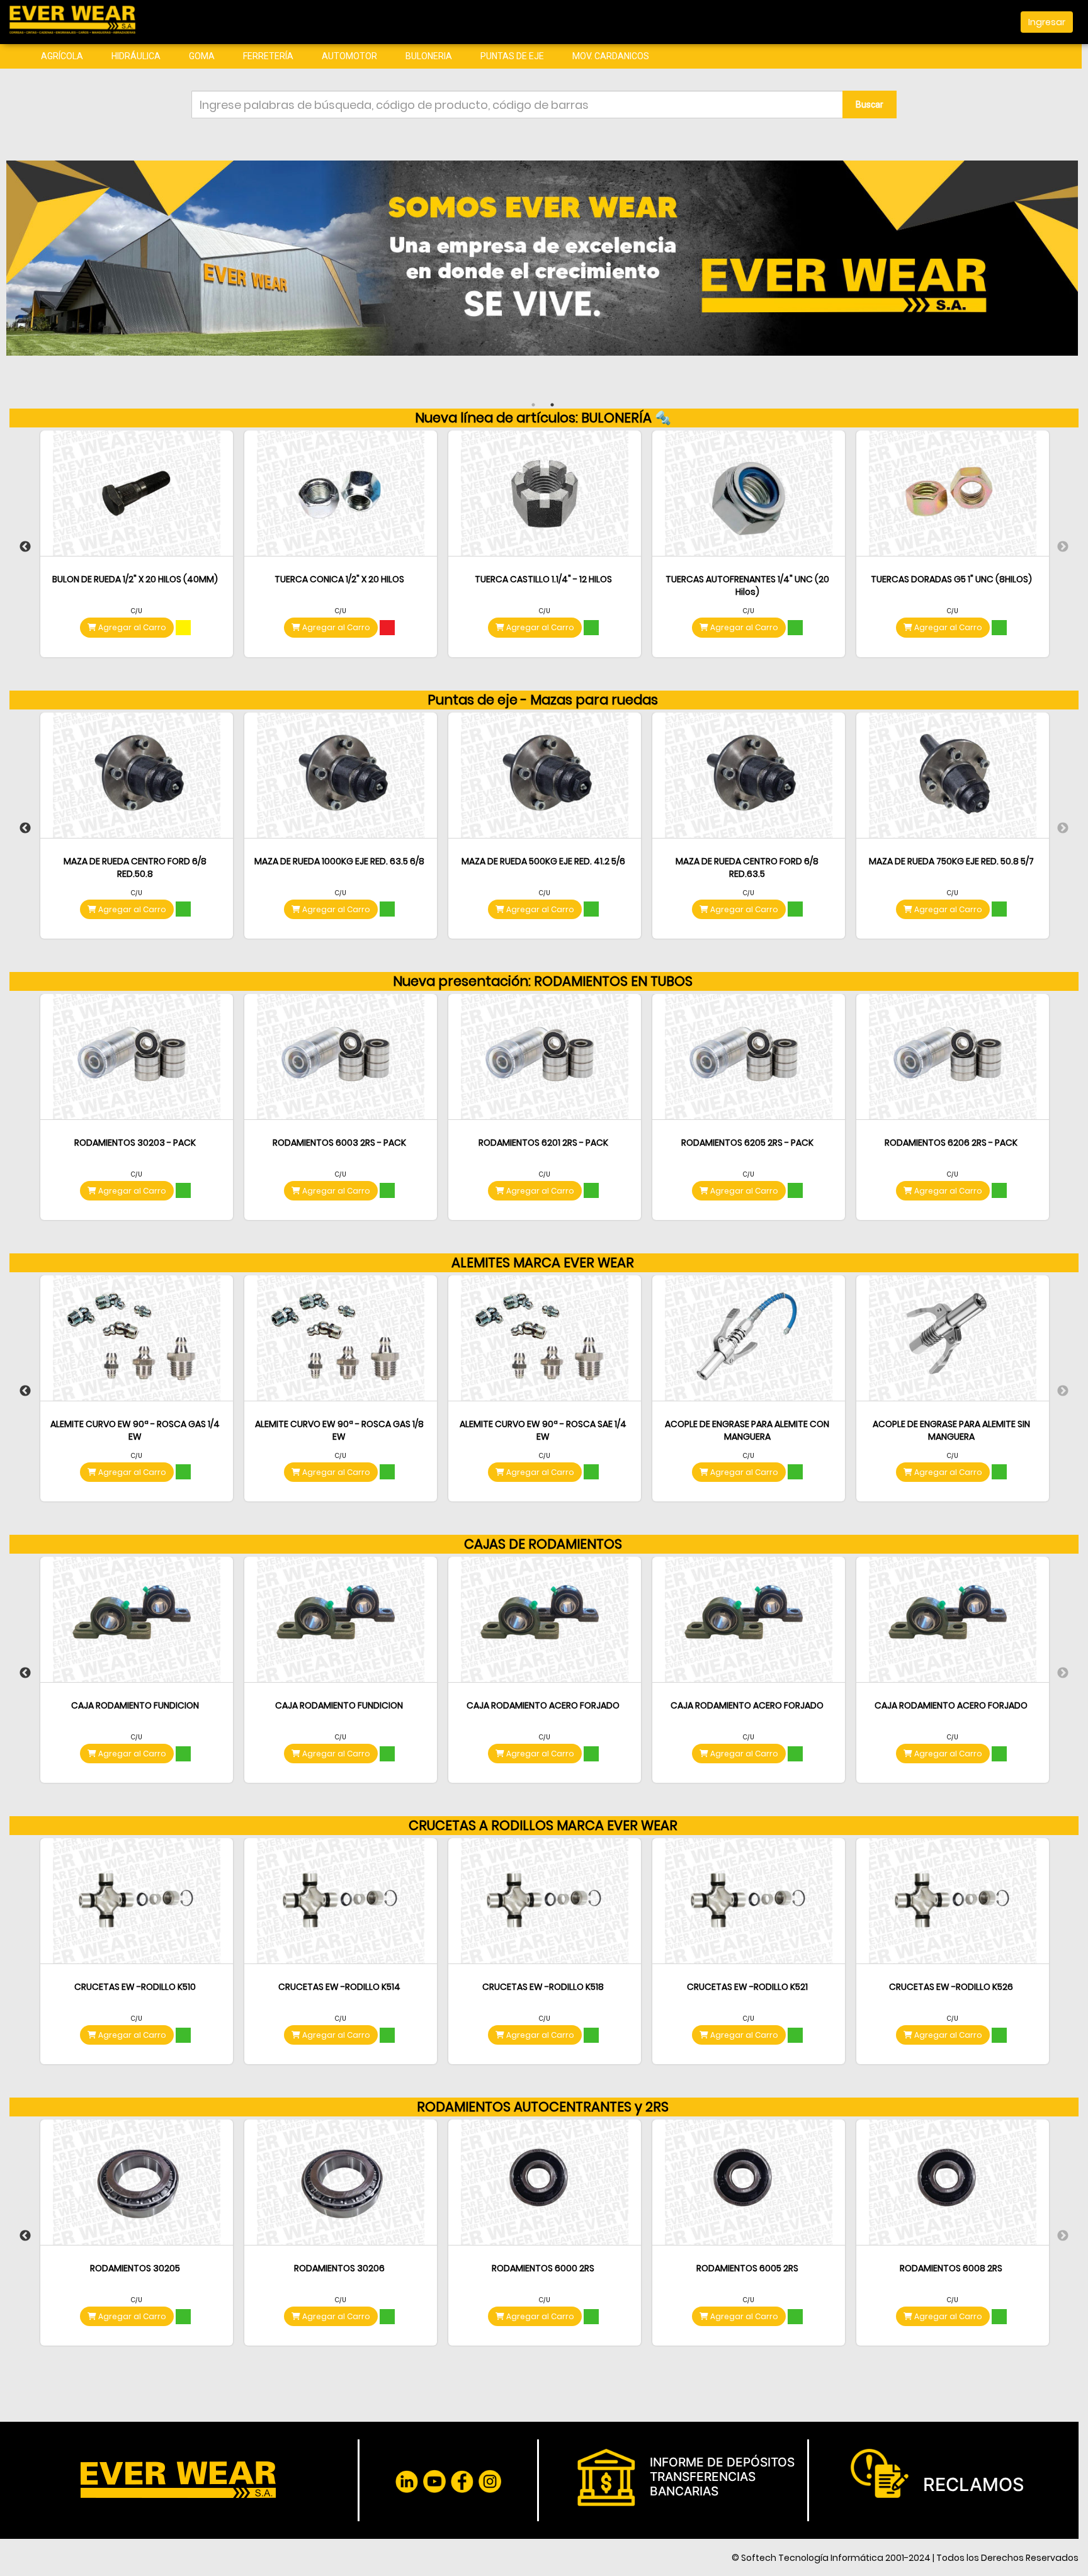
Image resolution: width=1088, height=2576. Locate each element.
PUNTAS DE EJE (512, 56)
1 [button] (533, 405)
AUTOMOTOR (349, 56)
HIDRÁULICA (136, 56)
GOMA (202, 56)
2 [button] (552, 405)
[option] (137, 547)
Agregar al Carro (131, 627)
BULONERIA (429, 56)
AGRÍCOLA (62, 56)
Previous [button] (25, 547)
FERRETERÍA (268, 56)
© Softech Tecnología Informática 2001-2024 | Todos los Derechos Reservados (905, 2558)
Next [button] (1063, 547)
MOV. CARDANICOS (611, 56)
